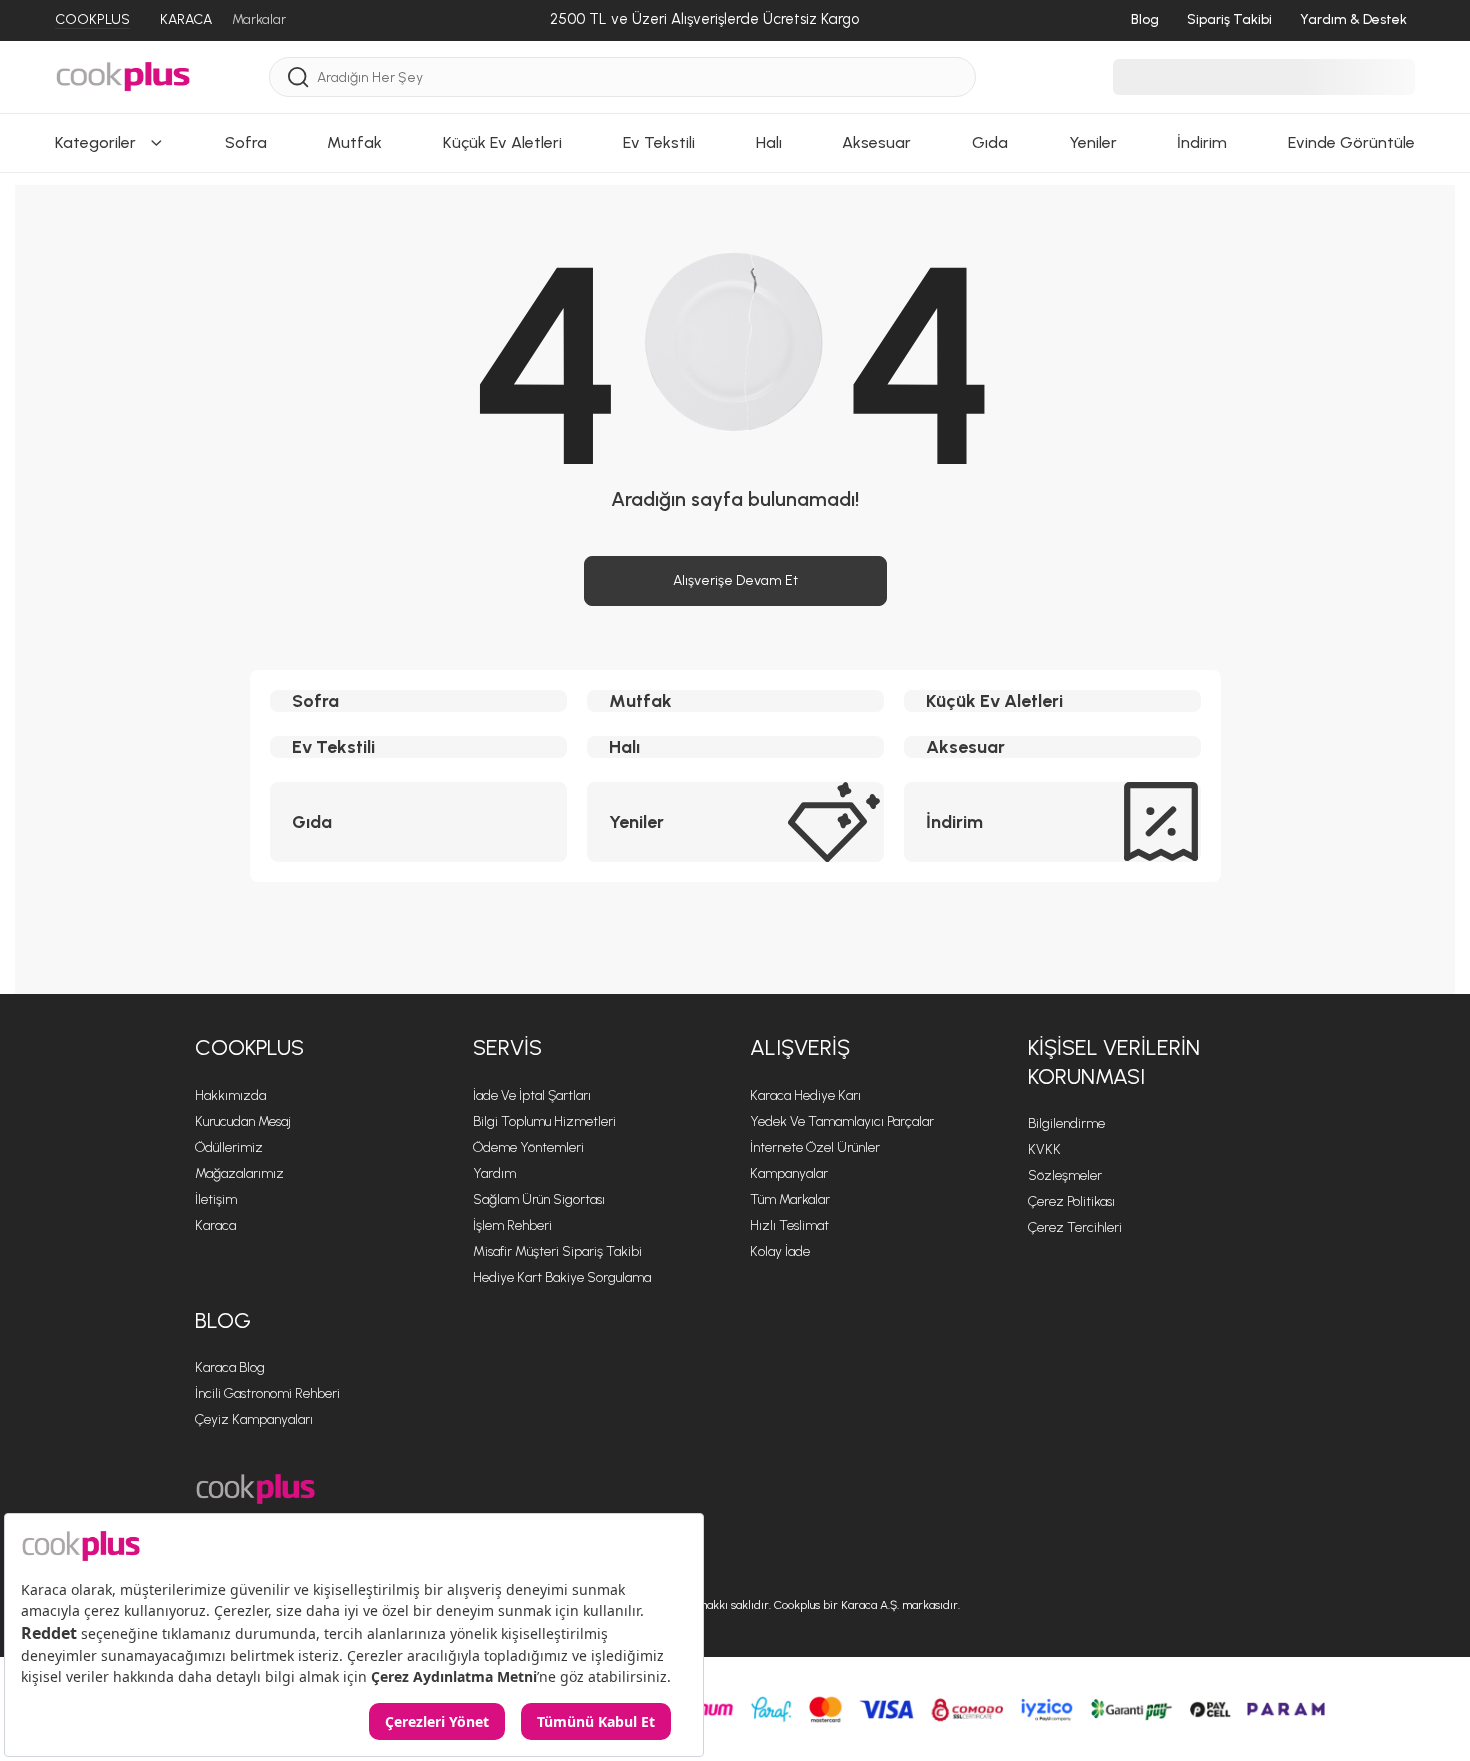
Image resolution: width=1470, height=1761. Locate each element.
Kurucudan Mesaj (243, 1121)
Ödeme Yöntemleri (528, 1147)
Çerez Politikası (1071, 1201)
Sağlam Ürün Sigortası (539, 1199)
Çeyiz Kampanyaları (254, 1419)
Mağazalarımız (239, 1173)
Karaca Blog (230, 1367)
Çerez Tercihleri (1075, 1227)
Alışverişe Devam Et (735, 580)
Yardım (494, 1173)
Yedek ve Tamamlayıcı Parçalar (842, 1121)
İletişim (216, 1199)
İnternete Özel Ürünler (815, 1147)
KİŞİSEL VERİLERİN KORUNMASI (1114, 1062)
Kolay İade (780, 1251)
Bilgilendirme (1066, 1123)
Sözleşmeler (1065, 1175)
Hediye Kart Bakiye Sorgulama (562, 1277)
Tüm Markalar (790, 1199)
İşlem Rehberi (512, 1225)
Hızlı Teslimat (789, 1225)
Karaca (215, 1225)
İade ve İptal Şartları (532, 1095)
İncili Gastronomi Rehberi (267, 1393)
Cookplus (249, 1047)
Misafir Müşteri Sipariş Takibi (557, 1251)
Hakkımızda (230, 1095)
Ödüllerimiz (229, 1147)
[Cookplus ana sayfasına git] (255, 1489)
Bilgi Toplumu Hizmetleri (544, 1121)
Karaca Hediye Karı (805, 1095)
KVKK (1044, 1149)
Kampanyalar (789, 1173)
